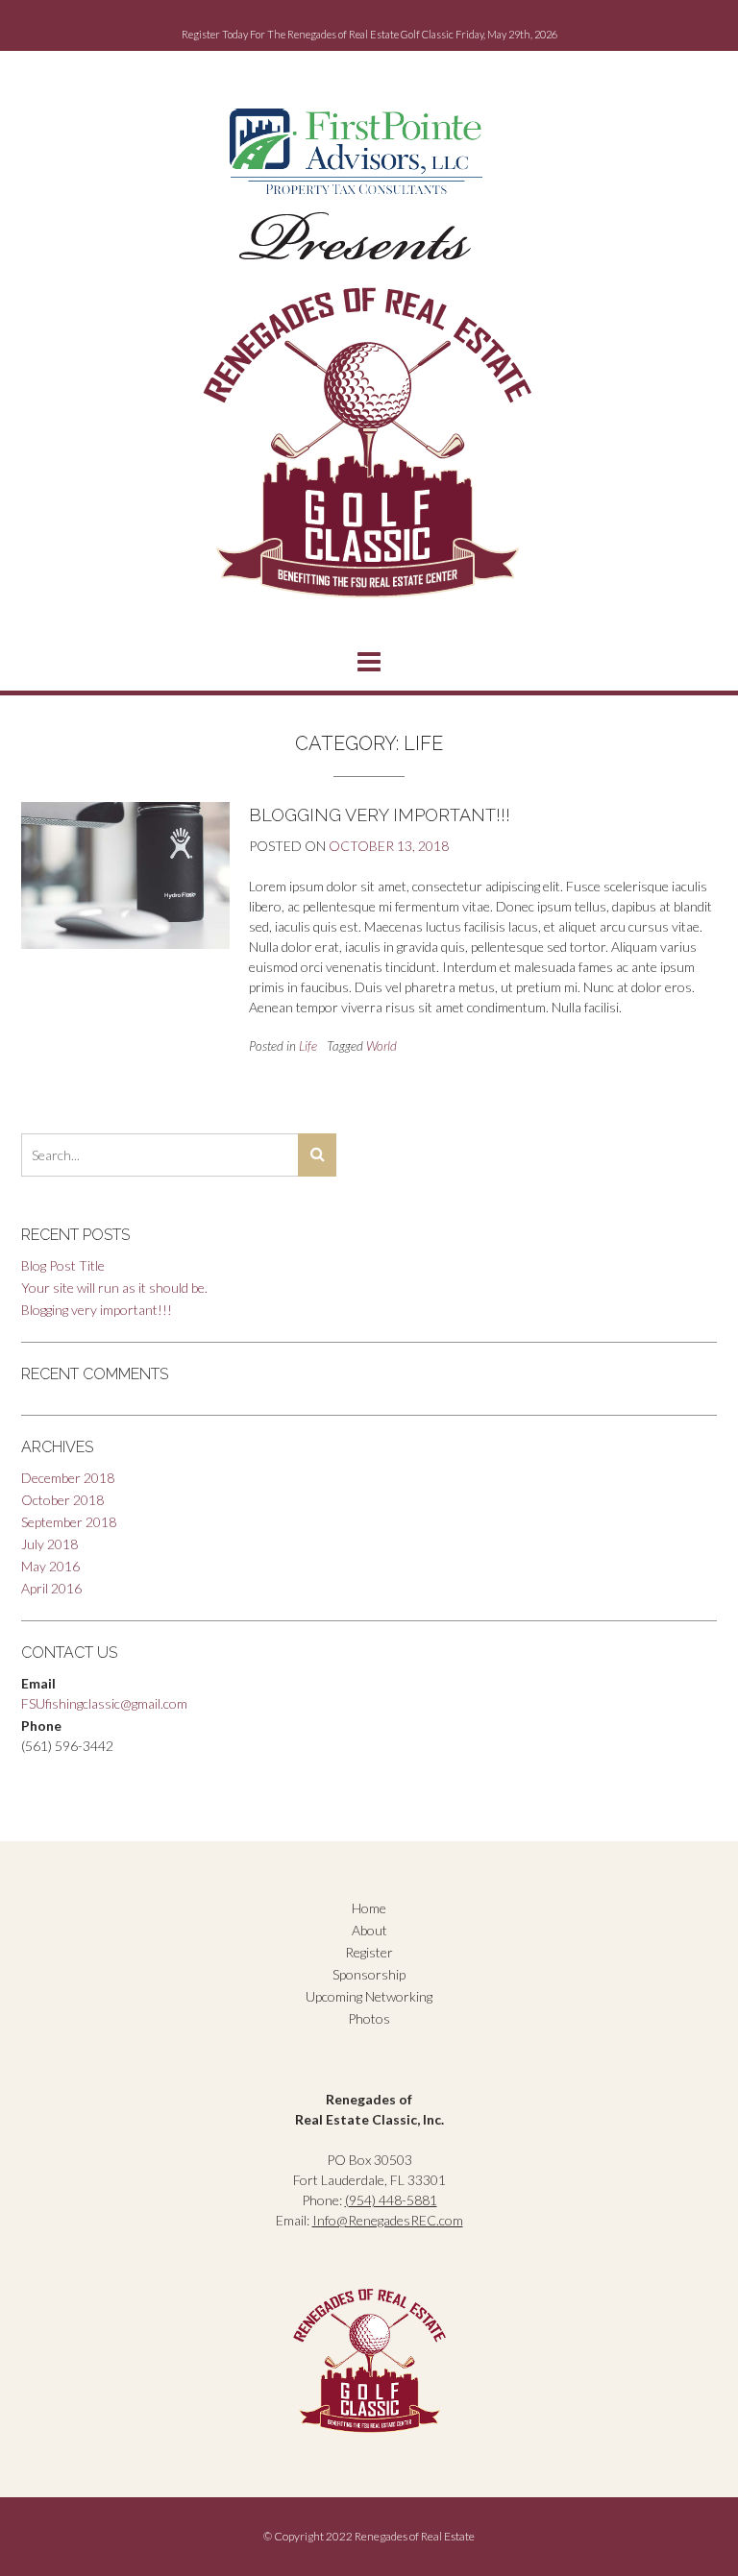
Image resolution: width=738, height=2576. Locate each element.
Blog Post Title (63, 1265)
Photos (369, 2018)
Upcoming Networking (369, 1996)
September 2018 (69, 1522)
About (369, 1930)
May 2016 (50, 1566)
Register (369, 1952)
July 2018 (49, 1544)
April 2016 (51, 1588)
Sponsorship (369, 1974)
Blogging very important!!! (380, 815)
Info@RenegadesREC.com (388, 2220)
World (381, 1046)
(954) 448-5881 (391, 2200)
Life (308, 1046)
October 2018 (62, 1500)
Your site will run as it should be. (114, 1288)
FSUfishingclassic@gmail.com (104, 1703)
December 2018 (68, 1478)
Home (369, 1908)
